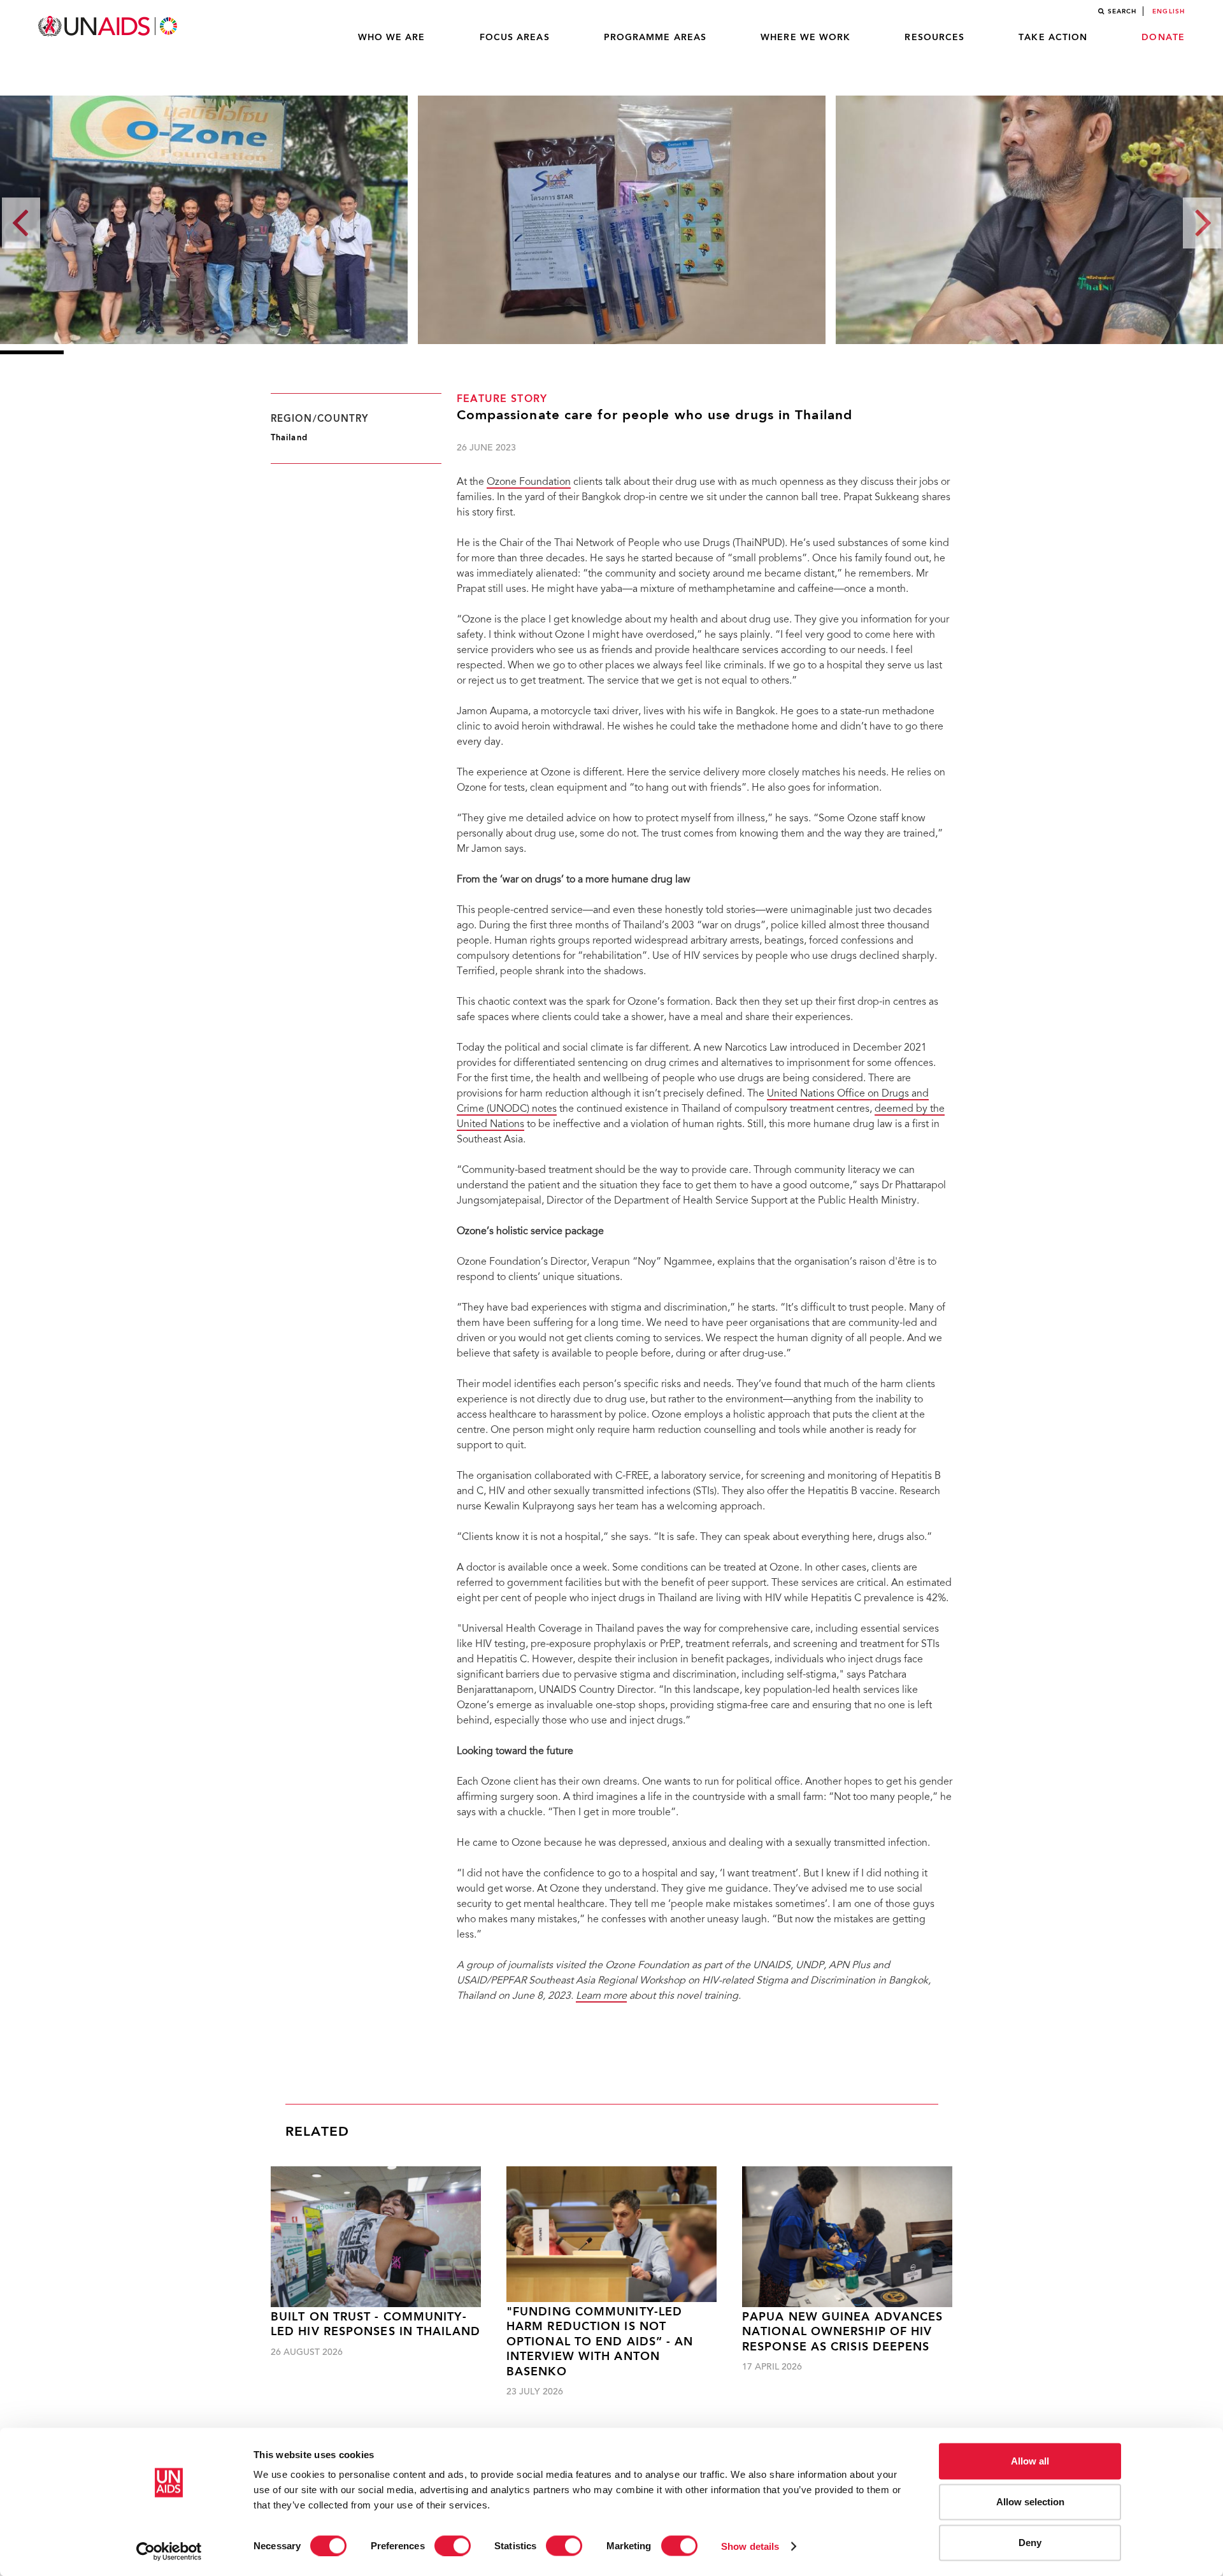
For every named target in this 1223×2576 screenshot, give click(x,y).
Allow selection (1030, 2502)
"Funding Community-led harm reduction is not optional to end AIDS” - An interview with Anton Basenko (600, 2342)
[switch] (453, 2545)
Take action (1053, 38)
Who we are (392, 38)
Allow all (1030, 2461)
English (1169, 11)
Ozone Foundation (529, 482)
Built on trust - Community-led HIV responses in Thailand (375, 2325)
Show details (750, 2546)
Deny (1030, 2543)
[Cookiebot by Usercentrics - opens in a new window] (169, 2551)
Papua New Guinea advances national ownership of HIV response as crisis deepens (843, 2333)
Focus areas (515, 38)
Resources (934, 38)
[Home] (109, 26)
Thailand (289, 438)
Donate (1163, 38)
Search (1122, 11)
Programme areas (655, 38)
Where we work (805, 38)
